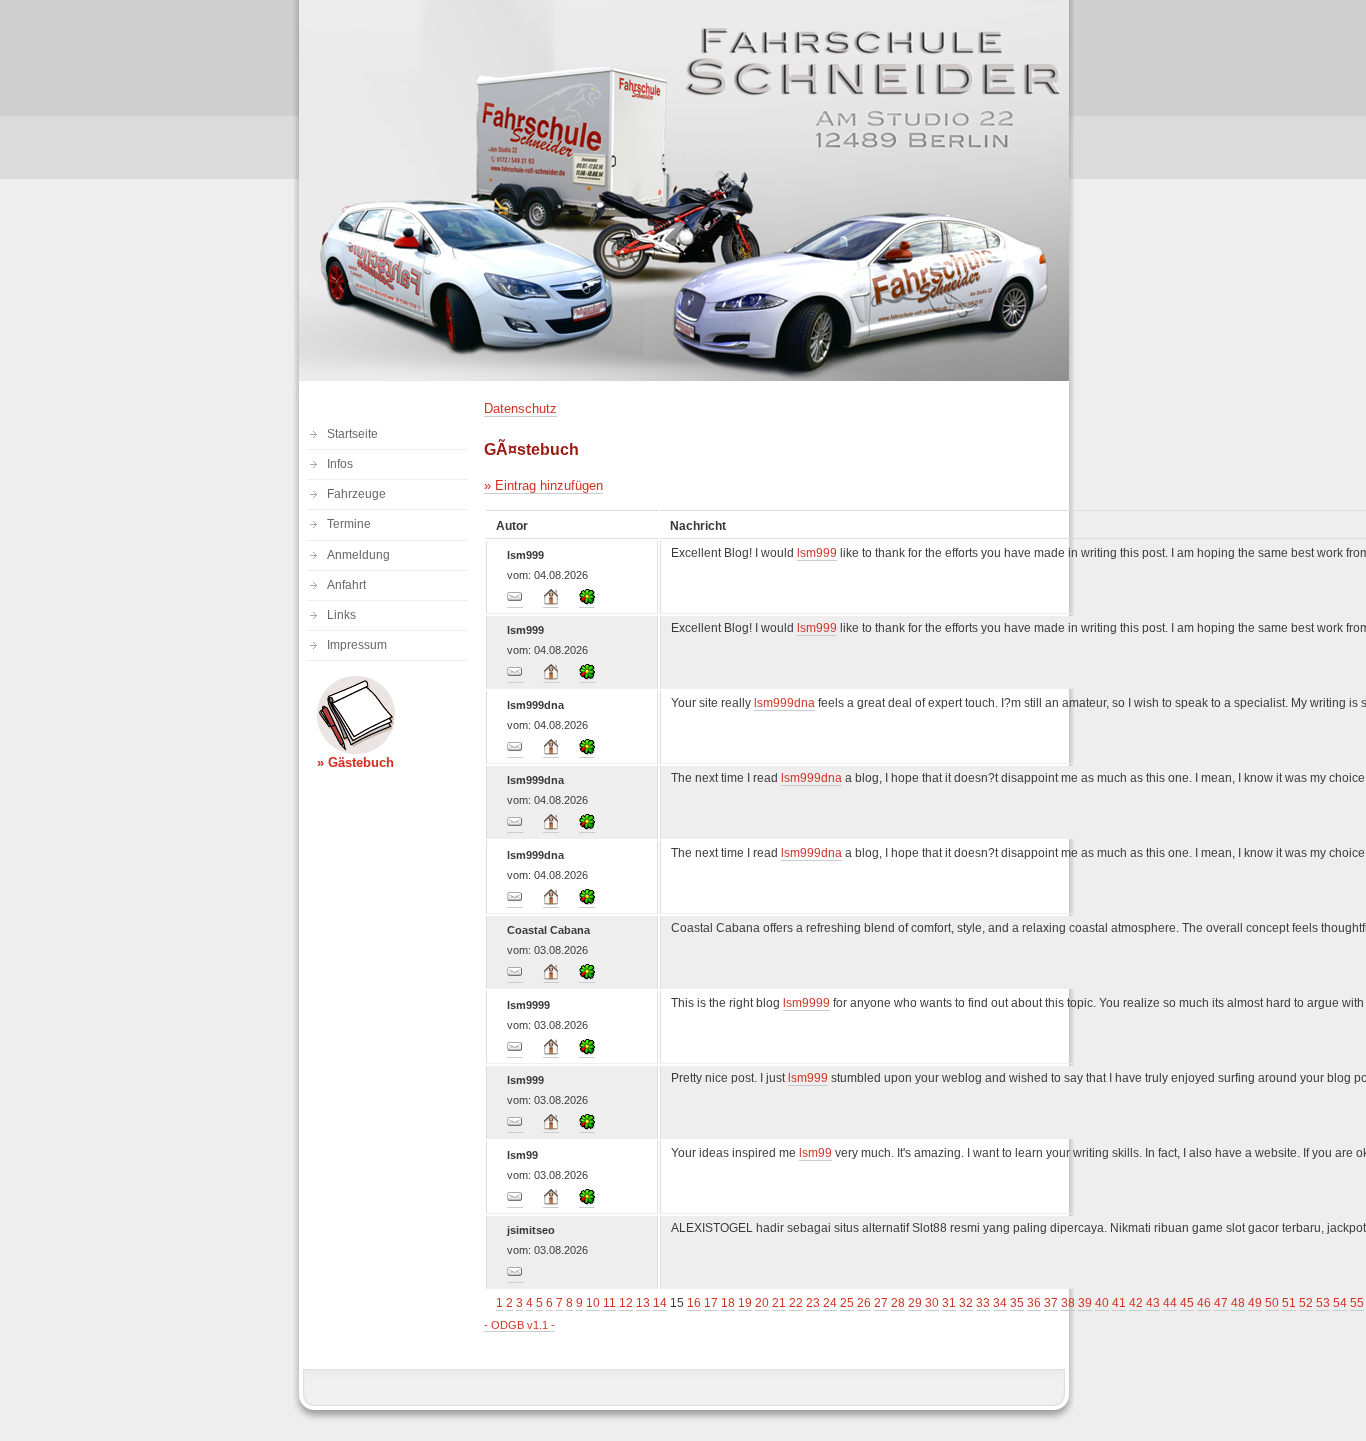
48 (1238, 1303)
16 (694, 1303)
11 (609, 1303)
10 (593, 1303)
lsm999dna (784, 703)
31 (949, 1303)
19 (745, 1303)
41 (1119, 1303)
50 (1272, 1303)
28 (898, 1303)
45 (1187, 1303)
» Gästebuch (355, 762)
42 (1136, 1303)
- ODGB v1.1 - (519, 1325)
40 (1102, 1303)
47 (1221, 1303)
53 (1323, 1303)
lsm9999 (806, 1003)
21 (779, 1303)
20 (762, 1303)
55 (1357, 1303)
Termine (349, 524)
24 (830, 1303)
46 (1204, 1303)
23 (813, 1303)
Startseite (352, 434)
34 (1000, 1303)
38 (1068, 1303)
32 (966, 1303)
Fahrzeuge (356, 494)
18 (728, 1303)
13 (643, 1303)
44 (1170, 1303)
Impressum (357, 645)
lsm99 (815, 1153)
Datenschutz (520, 408)
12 (626, 1303)
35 (1017, 1303)
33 (983, 1303)
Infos (340, 464)
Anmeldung (358, 555)
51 (1289, 1303)
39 (1085, 1303)
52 (1306, 1303)
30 (932, 1303)
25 (847, 1303)
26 (864, 1303)
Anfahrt (346, 585)
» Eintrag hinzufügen (543, 485)
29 (915, 1303)
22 (796, 1303)
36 (1034, 1303)
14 (660, 1303)
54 (1340, 1303)
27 (881, 1303)
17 (711, 1303)
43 (1153, 1303)
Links (341, 615)
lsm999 (817, 553)
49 (1255, 1303)
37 (1051, 1303)
